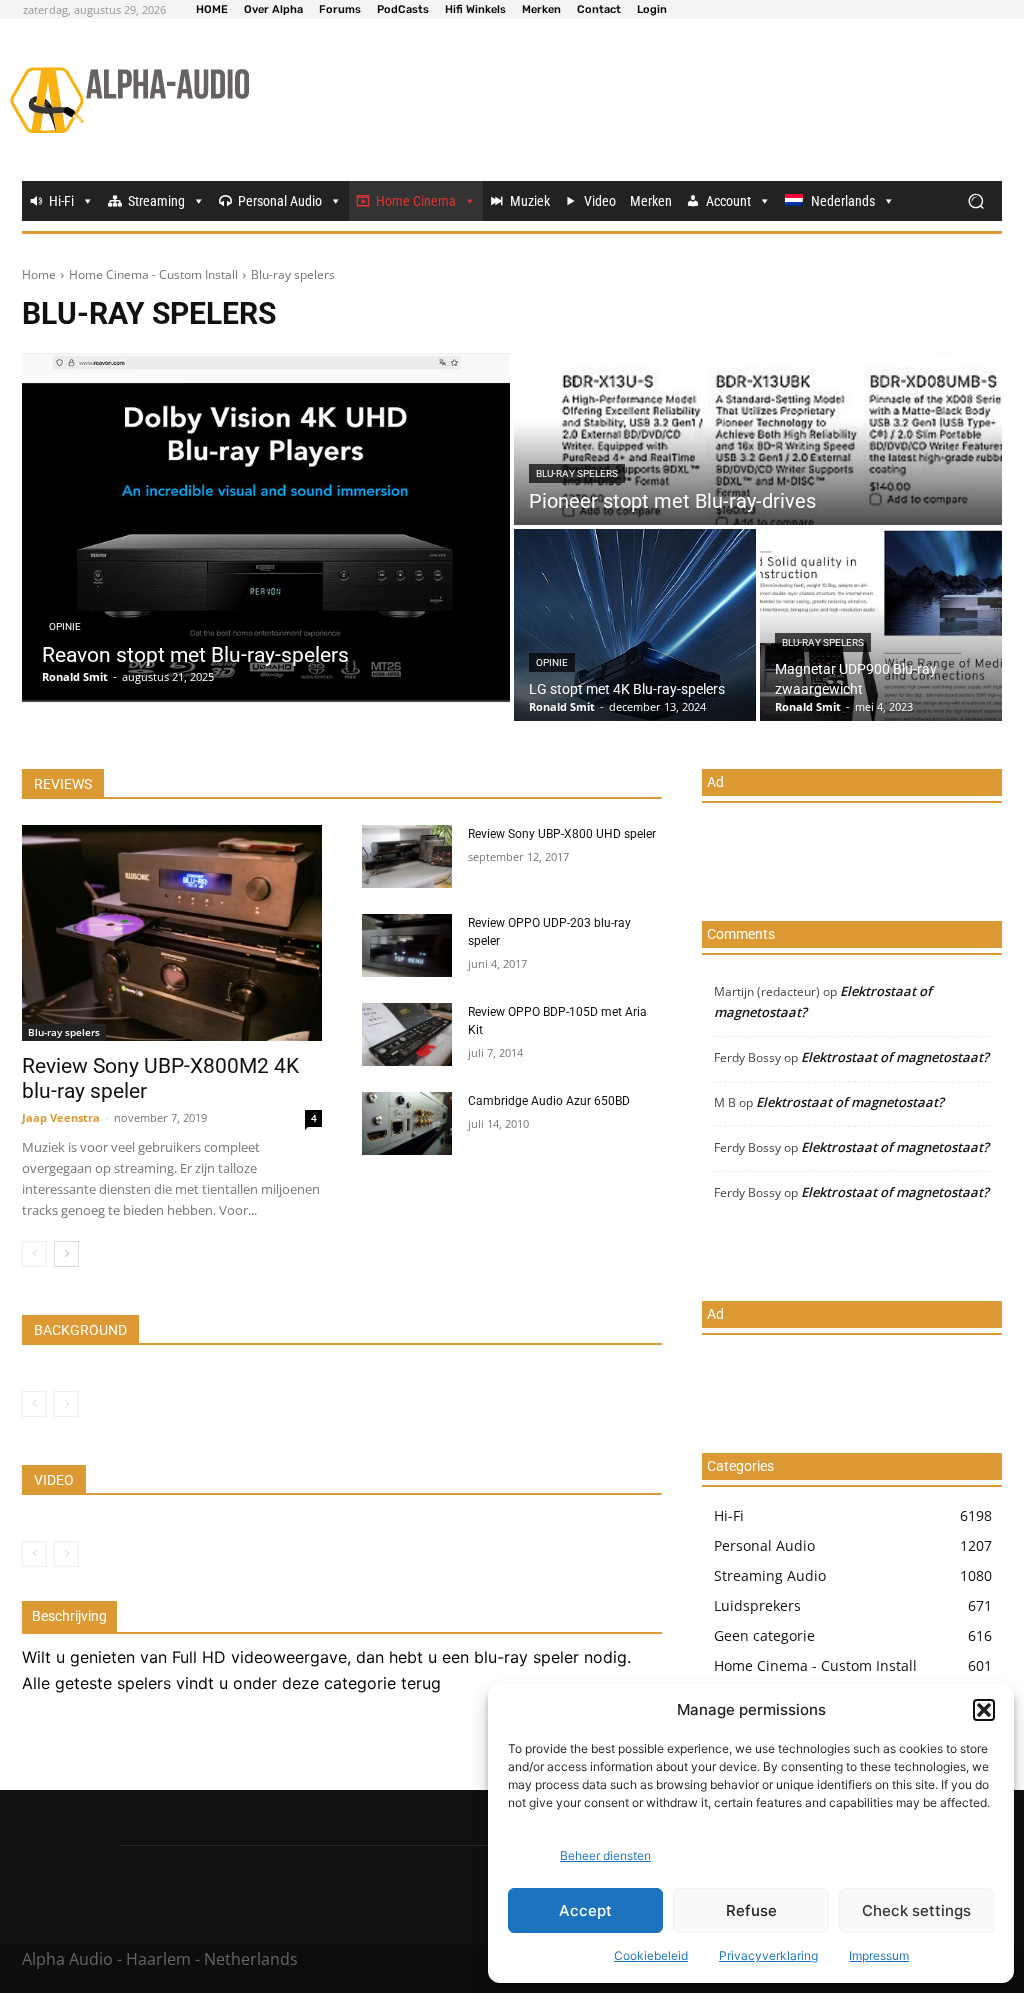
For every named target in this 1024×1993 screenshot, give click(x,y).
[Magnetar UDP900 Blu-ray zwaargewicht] (881, 625)
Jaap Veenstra (61, 1117)
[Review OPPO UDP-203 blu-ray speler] (407, 945)
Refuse (751, 1910)
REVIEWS (63, 784)
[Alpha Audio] (129, 100)
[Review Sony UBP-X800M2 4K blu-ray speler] (172, 933)
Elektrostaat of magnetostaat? (895, 1057)
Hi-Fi (61, 201)
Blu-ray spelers (577, 473)
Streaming (156, 201)
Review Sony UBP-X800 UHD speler (562, 834)
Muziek (530, 201)
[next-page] (66, 1254)
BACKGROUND (80, 1330)
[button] (984, 1710)
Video (600, 201)
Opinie (65, 626)
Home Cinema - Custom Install (153, 274)
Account (728, 201)
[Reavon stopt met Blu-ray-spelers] (266, 527)
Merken (651, 201)
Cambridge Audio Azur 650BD (549, 1101)
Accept (585, 1910)
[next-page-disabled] (66, 1404)
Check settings (916, 1910)
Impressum (879, 1955)
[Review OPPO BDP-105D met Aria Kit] (407, 1034)
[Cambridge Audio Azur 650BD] (407, 1123)
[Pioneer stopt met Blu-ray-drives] (758, 438)
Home (39, 274)
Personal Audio (280, 201)
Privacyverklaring (768, 1955)
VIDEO (54, 1480)
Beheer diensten (605, 1855)
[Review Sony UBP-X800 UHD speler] (407, 856)
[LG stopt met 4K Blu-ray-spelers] (635, 625)
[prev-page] (34, 1254)
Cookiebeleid (651, 1955)
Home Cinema (416, 201)
